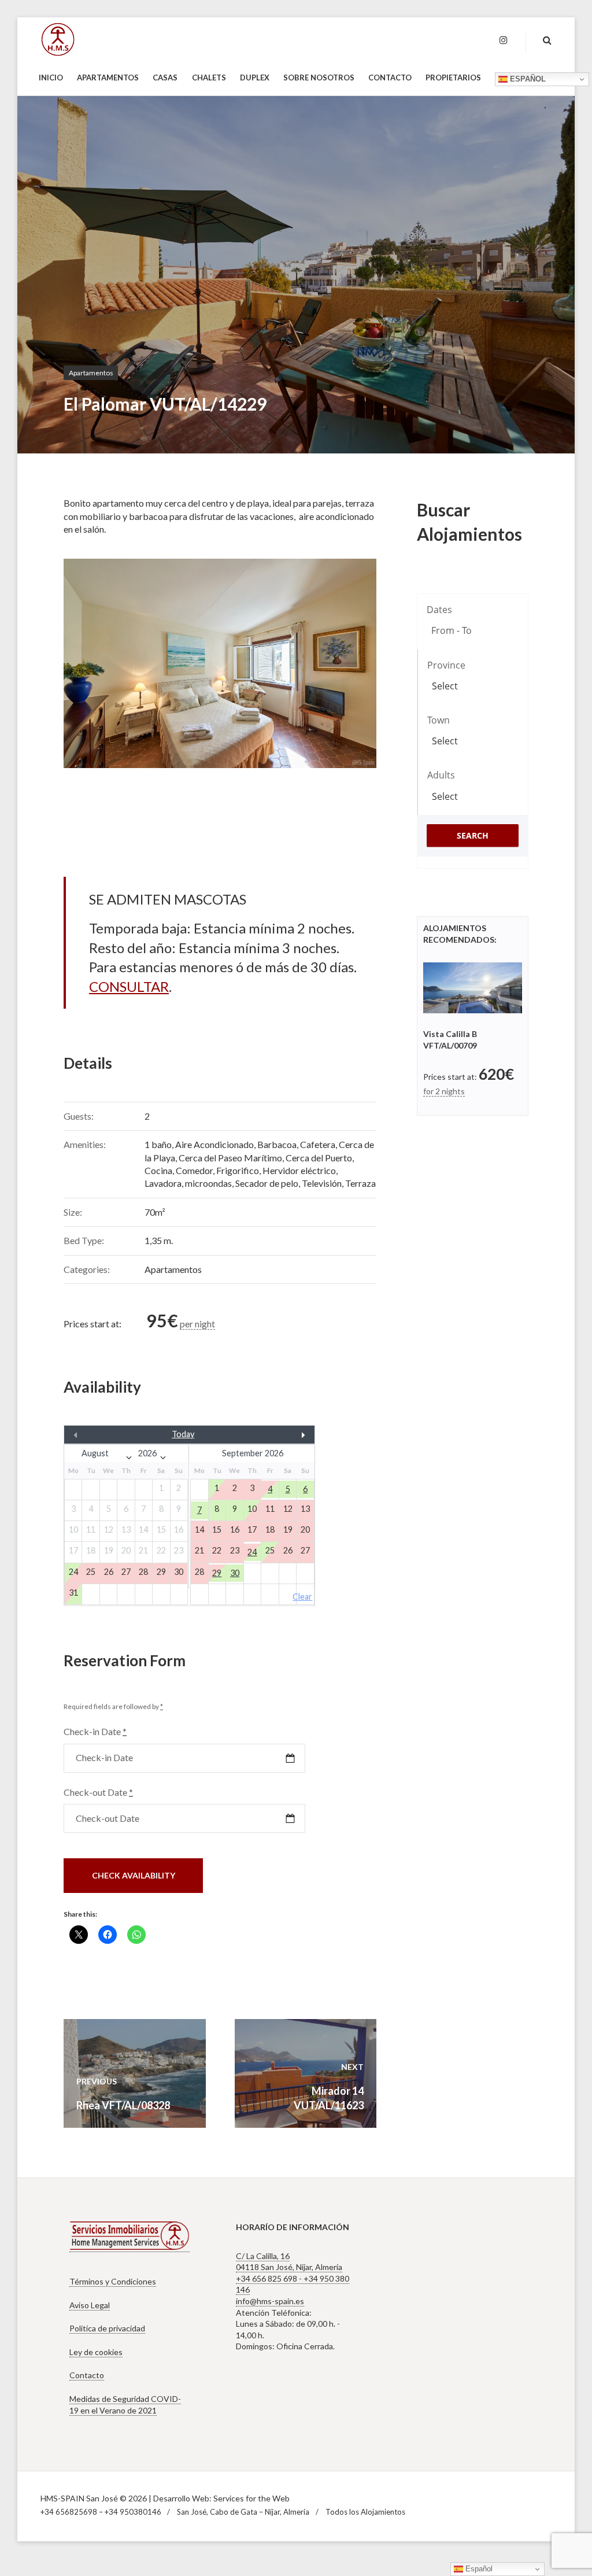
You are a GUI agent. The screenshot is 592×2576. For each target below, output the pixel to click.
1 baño (158, 1144)
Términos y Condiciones (113, 2281)
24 (252, 1552)
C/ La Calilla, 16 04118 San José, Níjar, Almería (289, 2262)
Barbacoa (277, 1144)
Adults (441, 775)
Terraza (360, 1183)
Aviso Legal (90, 2305)
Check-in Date (95, 1731)
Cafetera (318, 1144)
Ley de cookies (96, 2352)
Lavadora (163, 1183)
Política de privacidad (107, 2328)
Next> (277, 1434)
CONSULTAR (129, 986)
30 (235, 1573)
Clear (302, 1597)
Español (527, 79)
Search (473, 835)
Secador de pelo (267, 1183)
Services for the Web (251, 2498)
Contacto (87, 2375)
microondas (208, 1183)
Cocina (158, 1170)
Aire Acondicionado (214, 1144)
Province (446, 665)
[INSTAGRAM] (504, 40)
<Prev (102, 1434)
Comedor (194, 1170)
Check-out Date (98, 1792)
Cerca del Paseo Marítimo (230, 1158)
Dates (439, 610)
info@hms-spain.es (270, 2301)
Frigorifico (238, 1170)
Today (183, 1434)
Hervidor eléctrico (299, 1170)
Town (439, 720)
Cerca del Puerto (319, 1158)
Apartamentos (91, 373)
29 (217, 1573)
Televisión (322, 1183)
